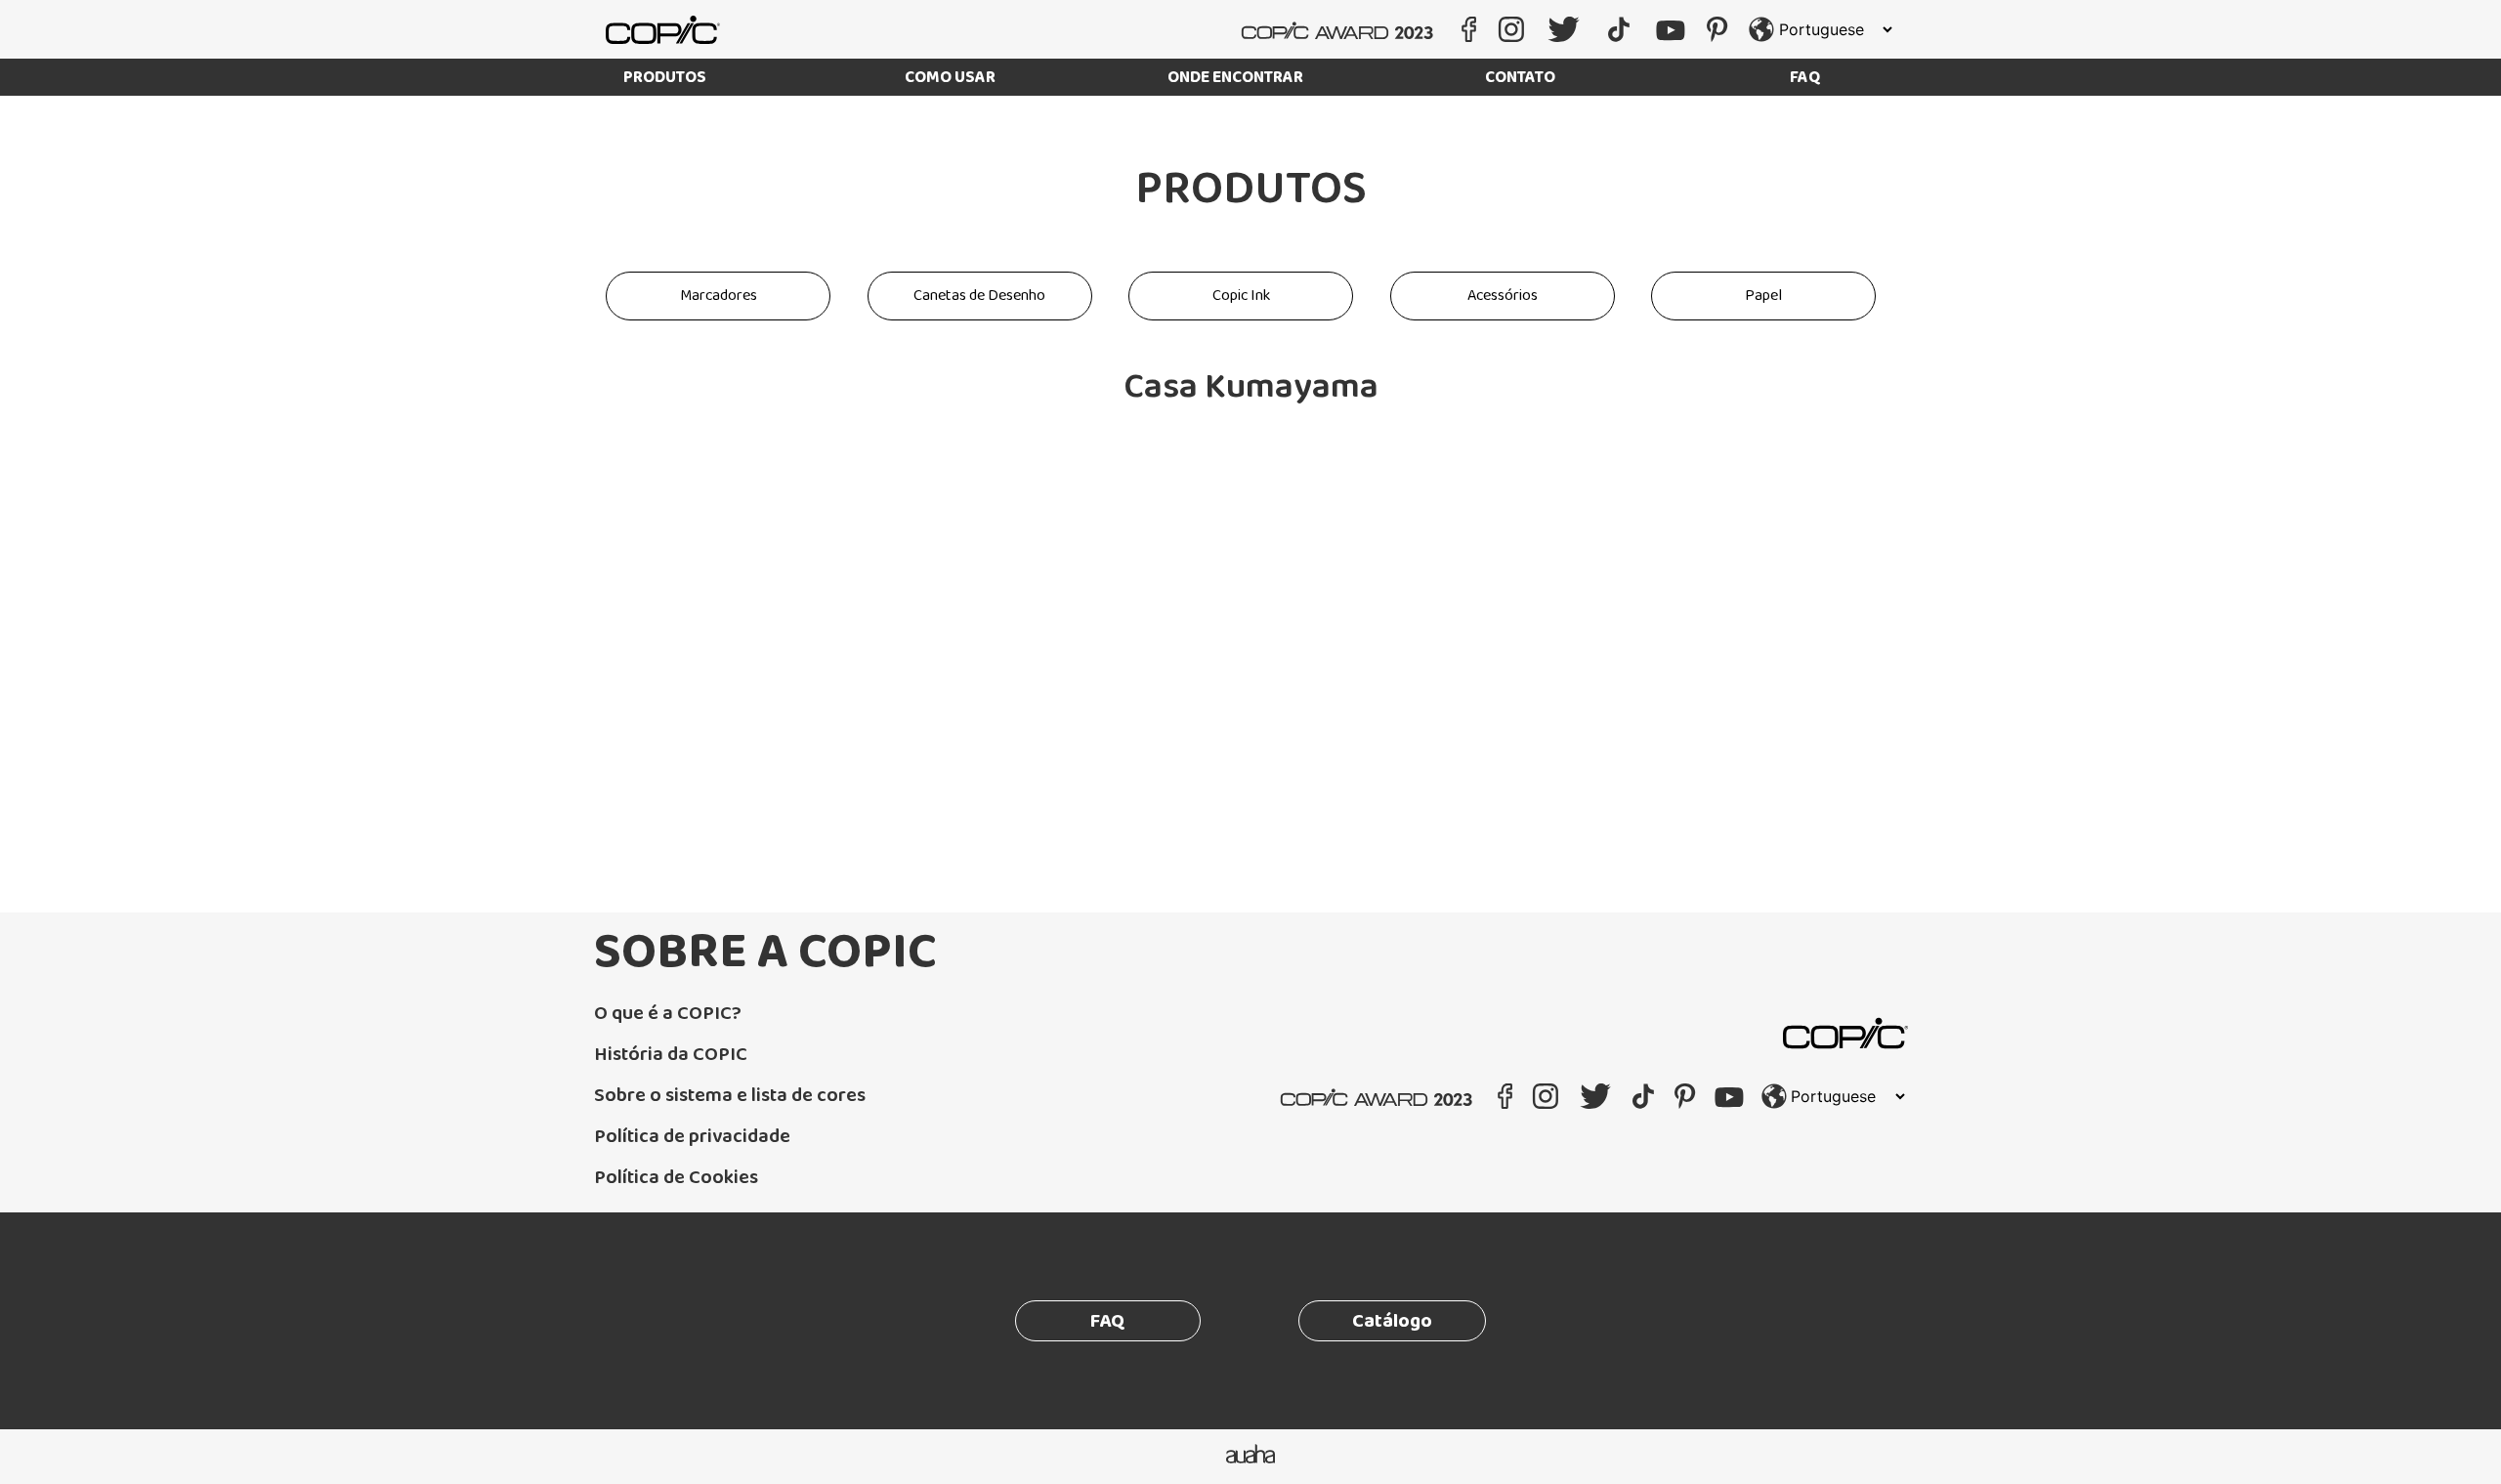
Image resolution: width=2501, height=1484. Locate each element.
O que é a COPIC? (668, 1013)
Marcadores (719, 296)
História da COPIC (671, 1054)
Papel (1763, 296)
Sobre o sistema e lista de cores (730, 1095)
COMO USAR (950, 78)
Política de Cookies (676, 1177)
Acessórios (1503, 296)
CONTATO (1520, 78)
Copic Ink (1241, 296)
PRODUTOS (665, 78)
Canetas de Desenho (979, 296)
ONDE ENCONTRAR (1235, 78)
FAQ (1805, 78)
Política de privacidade (692, 1136)
